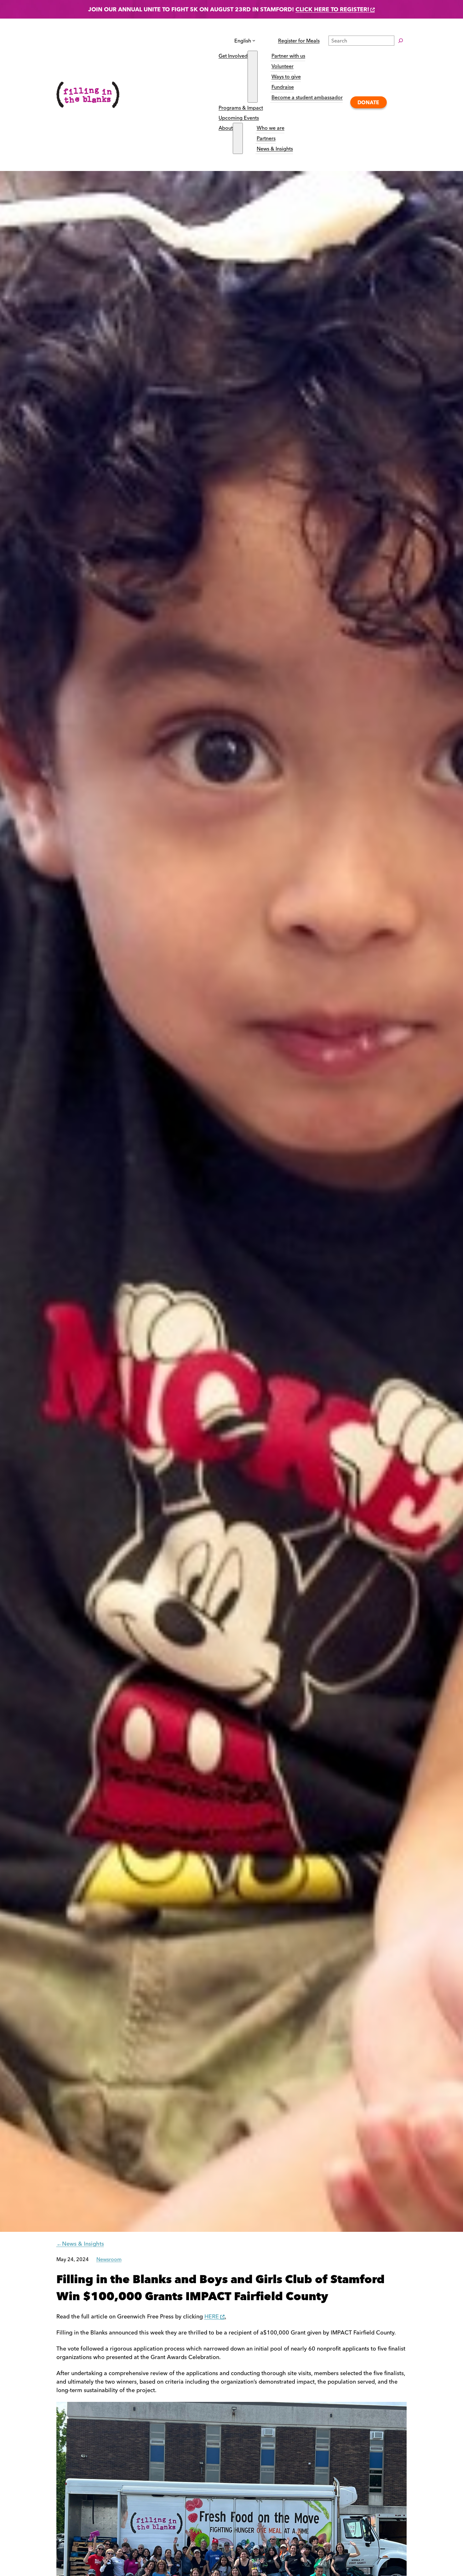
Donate (368, 102)
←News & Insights (80, 2244)
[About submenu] (238, 138)
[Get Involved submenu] (253, 77)
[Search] (401, 41)
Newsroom (109, 2259)
